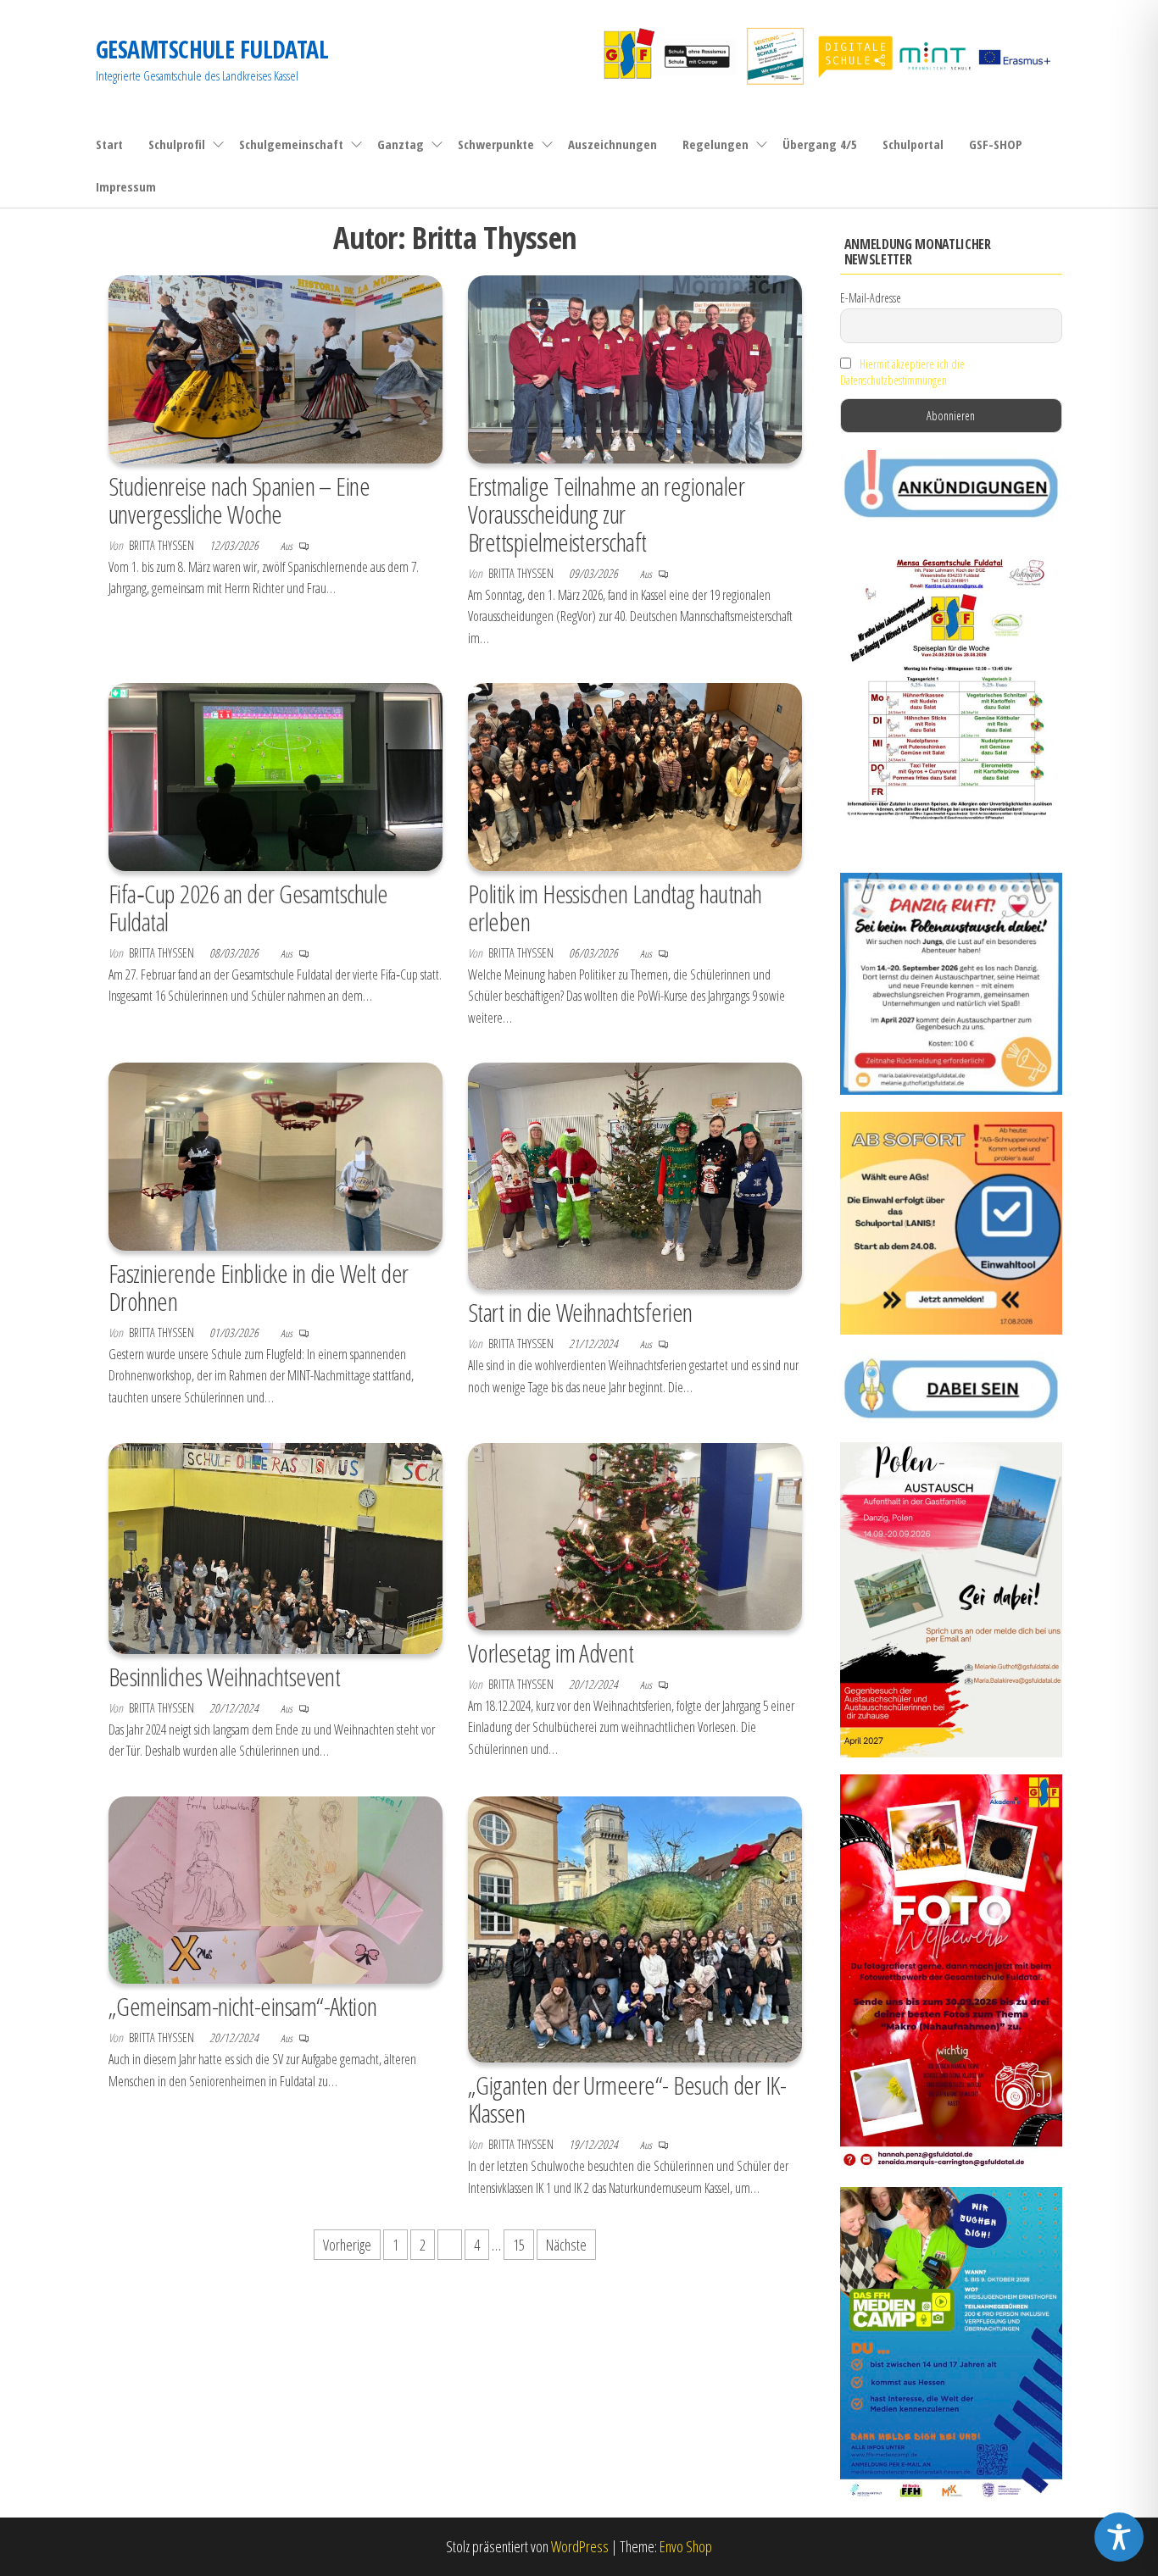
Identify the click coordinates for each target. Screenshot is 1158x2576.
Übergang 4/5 (820, 144)
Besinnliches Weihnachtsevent (224, 1677)
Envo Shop (686, 2546)
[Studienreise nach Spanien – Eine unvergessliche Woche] (276, 368)
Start (109, 144)
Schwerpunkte (496, 144)
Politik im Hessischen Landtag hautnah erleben (615, 908)
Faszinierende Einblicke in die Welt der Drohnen (259, 1287)
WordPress (580, 2546)
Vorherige (347, 2245)
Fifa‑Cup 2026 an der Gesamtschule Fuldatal (248, 908)
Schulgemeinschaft (291, 144)
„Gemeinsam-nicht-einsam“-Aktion (243, 2006)
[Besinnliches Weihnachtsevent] (276, 1546)
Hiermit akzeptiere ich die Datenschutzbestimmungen (902, 372)
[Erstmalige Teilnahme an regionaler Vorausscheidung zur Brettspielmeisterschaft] (635, 368)
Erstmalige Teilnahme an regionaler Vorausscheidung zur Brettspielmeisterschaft (606, 514)
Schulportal (913, 144)
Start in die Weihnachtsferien (580, 1312)
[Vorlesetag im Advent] (635, 1535)
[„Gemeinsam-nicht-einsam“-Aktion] (276, 1888)
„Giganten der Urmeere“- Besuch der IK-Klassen (627, 2099)
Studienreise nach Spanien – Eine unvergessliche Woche (239, 500)
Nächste (566, 2245)
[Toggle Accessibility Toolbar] (1119, 2537)
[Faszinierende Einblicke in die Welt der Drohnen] (276, 1155)
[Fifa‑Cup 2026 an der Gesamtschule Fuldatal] (276, 775)
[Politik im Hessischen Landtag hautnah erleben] (635, 775)
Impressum (126, 186)
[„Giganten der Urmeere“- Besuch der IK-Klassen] (635, 1928)
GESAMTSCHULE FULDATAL (212, 49)
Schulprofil (177, 144)
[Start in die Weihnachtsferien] (635, 1174)
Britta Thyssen (163, 545)
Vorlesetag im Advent (551, 1653)
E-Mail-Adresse (871, 298)
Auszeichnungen (612, 144)
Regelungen (715, 144)
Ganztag (401, 144)
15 (519, 2245)
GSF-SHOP (996, 144)
